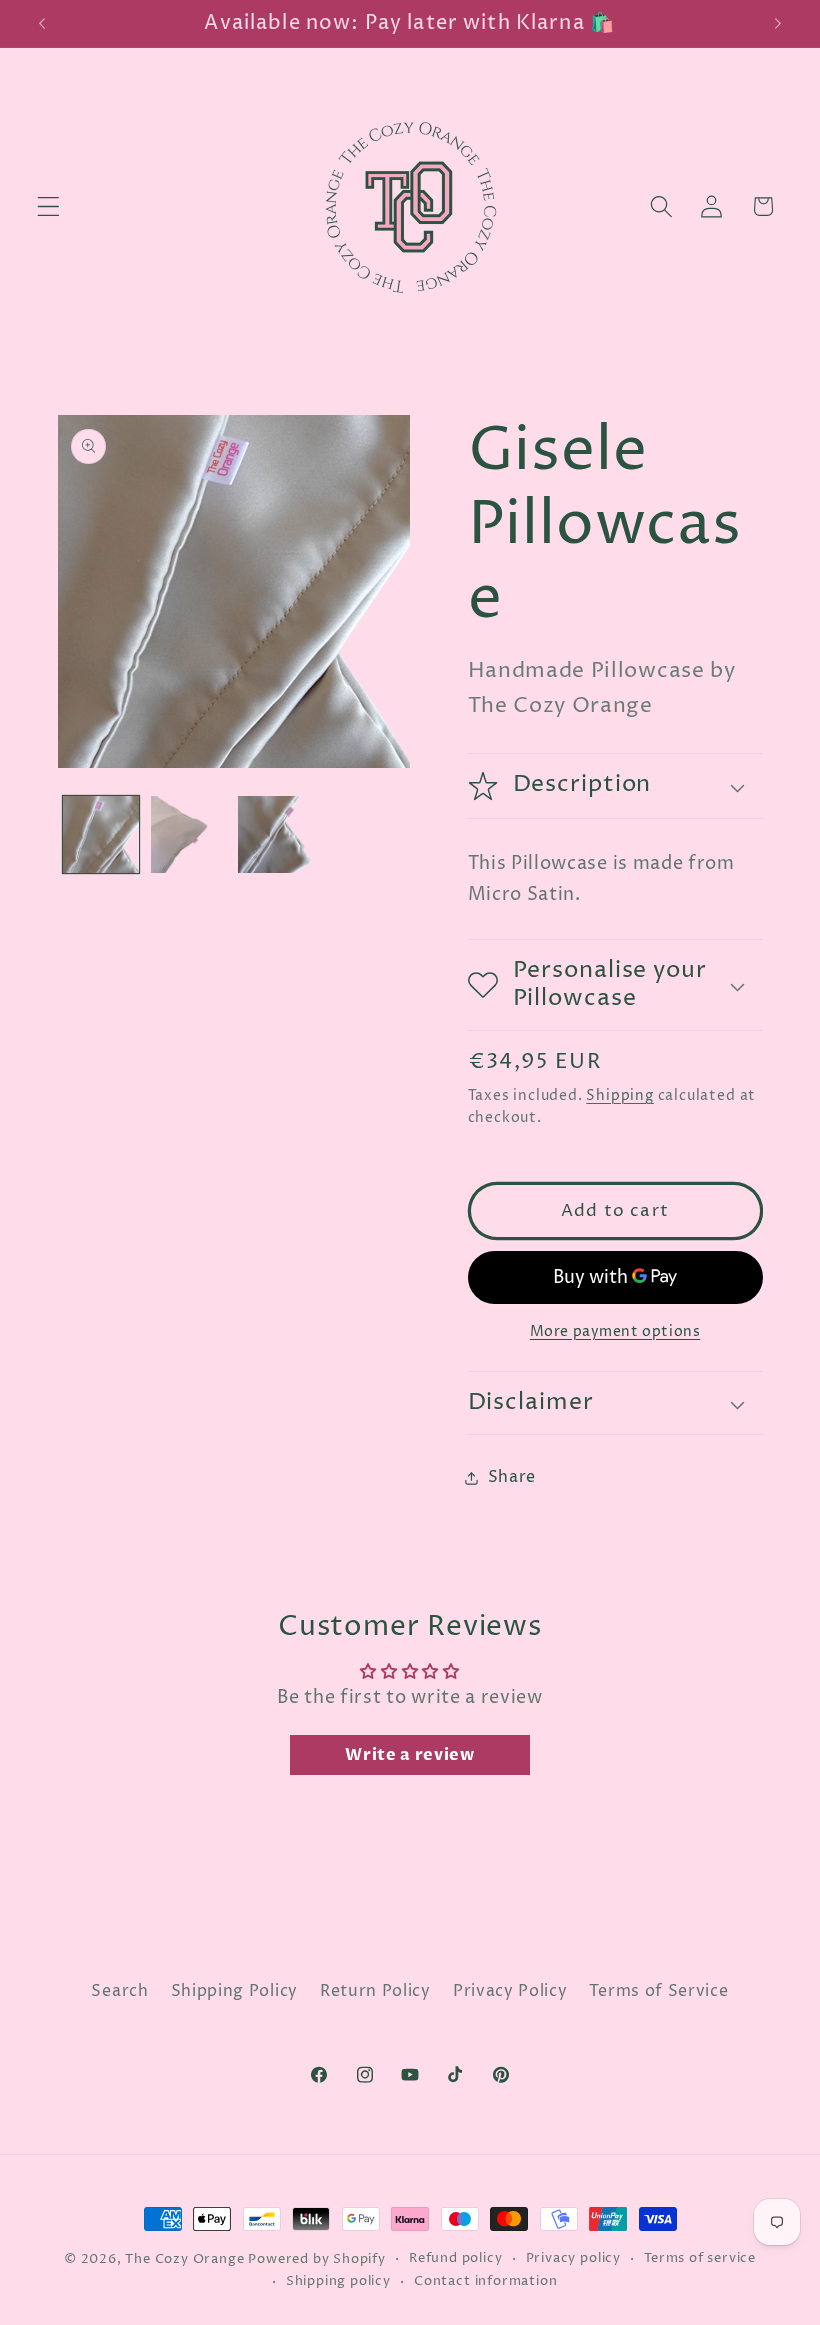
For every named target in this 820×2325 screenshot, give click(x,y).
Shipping (619, 1096)
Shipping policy (338, 2281)
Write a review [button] (410, 1755)
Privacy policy (573, 2258)
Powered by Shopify (317, 2259)
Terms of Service (658, 1991)
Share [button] (512, 1477)
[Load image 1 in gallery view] (101, 834)
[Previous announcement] (42, 23)
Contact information (485, 2281)
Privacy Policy (510, 1991)
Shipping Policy (234, 1991)
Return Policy (375, 1991)
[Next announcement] (778, 23)
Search (119, 1991)
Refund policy (455, 2258)
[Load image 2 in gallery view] (189, 834)
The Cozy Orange (184, 2259)
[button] (48, 206)
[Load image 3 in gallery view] (276, 834)
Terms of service (700, 2258)
